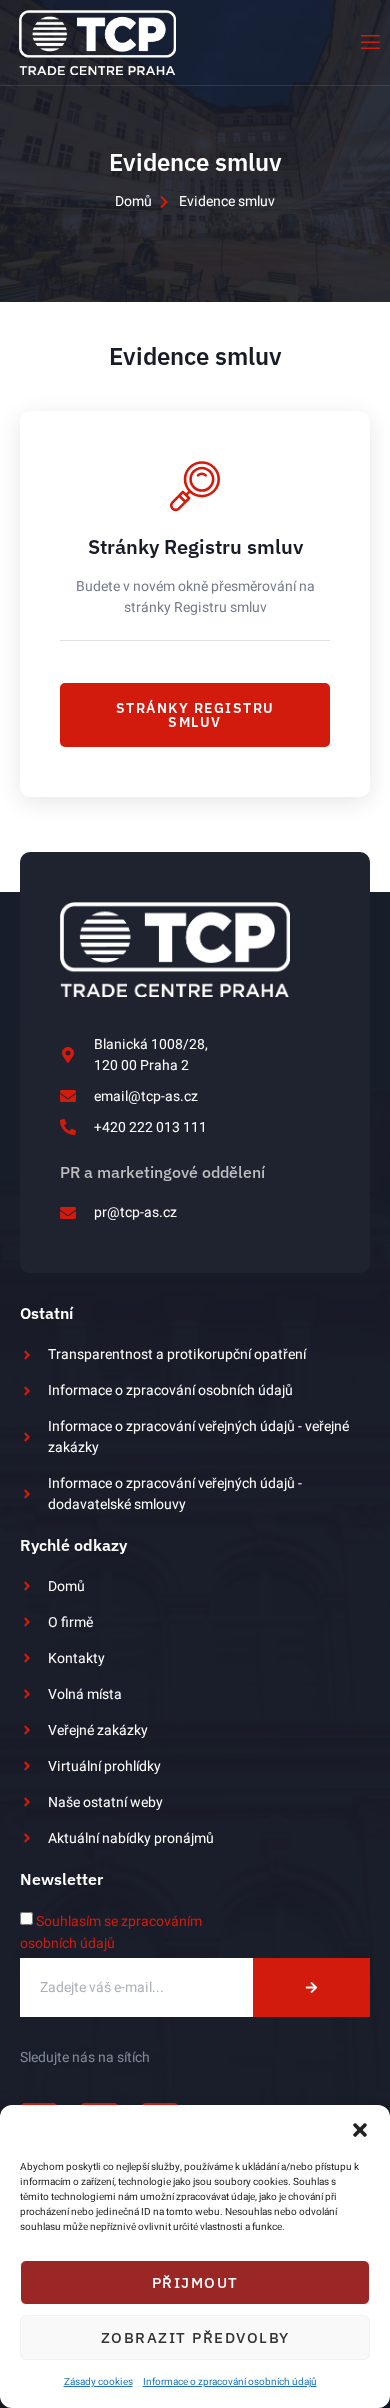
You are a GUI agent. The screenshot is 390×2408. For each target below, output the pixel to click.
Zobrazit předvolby (195, 2337)
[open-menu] (369, 42)
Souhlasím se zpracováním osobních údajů (111, 1932)
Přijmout (195, 2282)
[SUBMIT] (311, 1987)
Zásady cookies (98, 2382)
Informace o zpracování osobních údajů (230, 2382)
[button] (360, 2130)
